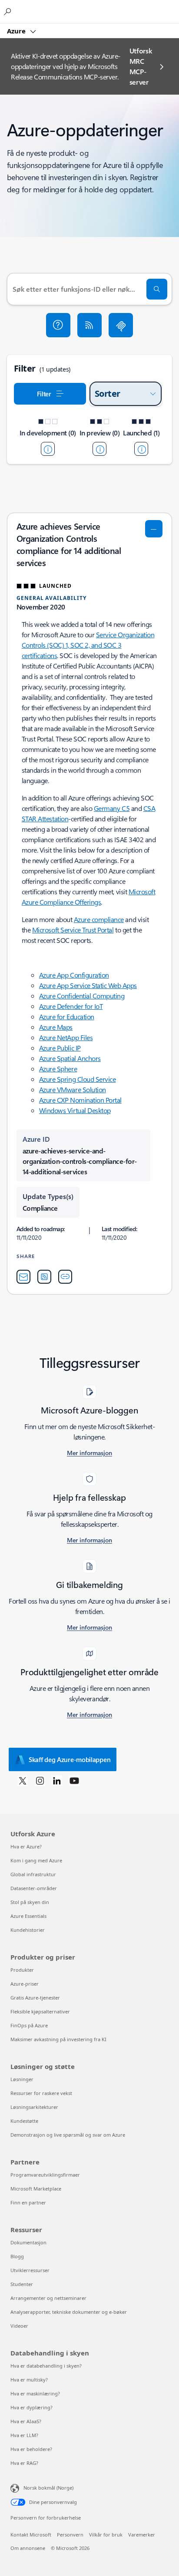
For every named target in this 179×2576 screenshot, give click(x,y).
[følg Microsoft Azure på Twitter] (23, 1780)
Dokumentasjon (28, 2242)
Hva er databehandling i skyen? (46, 2366)
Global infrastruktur (33, 1874)
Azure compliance (99, 919)
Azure (17, 31)
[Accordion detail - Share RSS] (44, 1277)
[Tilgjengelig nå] (141, 449)
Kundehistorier (28, 1930)
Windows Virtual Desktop (75, 1110)
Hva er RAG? (24, 2463)
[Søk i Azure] (9, 11)
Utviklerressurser (30, 2270)
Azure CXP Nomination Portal (80, 1100)
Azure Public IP (60, 1048)
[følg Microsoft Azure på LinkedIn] (57, 1780)
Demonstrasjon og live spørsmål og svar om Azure (68, 2135)
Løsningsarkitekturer (34, 2107)
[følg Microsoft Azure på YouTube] (74, 1780)
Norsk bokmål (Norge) (48, 2488)
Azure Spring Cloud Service (78, 1079)
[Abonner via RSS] (89, 325)
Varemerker (142, 2535)
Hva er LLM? (24, 2435)
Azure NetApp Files (66, 1037)
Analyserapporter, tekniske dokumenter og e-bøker (69, 2312)
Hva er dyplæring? (31, 2407)
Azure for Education (67, 1016)
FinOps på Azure (29, 2025)
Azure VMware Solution (73, 1089)
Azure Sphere (58, 1069)
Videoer (19, 2326)
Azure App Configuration (74, 975)
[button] (58, 325)
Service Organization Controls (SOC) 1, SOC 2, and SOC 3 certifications (88, 645)
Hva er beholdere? (31, 2449)
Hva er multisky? (29, 2380)
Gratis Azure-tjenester (35, 1998)
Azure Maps (56, 1027)
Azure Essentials (28, 1916)
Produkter (22, 1970)
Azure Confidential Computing (82, 996)
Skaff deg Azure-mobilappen (70, 1759)
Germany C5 (112, 808)
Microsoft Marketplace (36, 2189)
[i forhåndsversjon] (99, 449)
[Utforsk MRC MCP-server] (121, 325)
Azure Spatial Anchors (70, 1058)
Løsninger (22, 2079)
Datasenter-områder (34, 1888)
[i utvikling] (48, 449)
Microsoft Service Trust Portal (73, 930)
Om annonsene (28, 2548)
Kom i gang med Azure (36, 1860)
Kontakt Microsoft (31, 2535)
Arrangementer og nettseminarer (48, 2298)
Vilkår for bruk (106, 2535)
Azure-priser (25, 1984)
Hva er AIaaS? (26, 2421)
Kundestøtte (24, 2121)
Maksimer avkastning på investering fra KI (58, 2039)
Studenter (22, 2284)
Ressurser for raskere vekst (41, 2093)
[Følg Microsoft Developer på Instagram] (40, 1780)
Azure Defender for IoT (71, 1006)
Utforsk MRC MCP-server (141, 66)
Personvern (70, 2535)
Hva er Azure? (26, 1846)
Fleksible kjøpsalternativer (40, 2011)
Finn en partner (28, 2202)
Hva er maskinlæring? (35, 2393)
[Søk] (157, 289)
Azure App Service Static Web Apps (88, 985)
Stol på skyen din (30, 1902)
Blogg (17, 2256)
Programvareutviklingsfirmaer (45, 2175)
